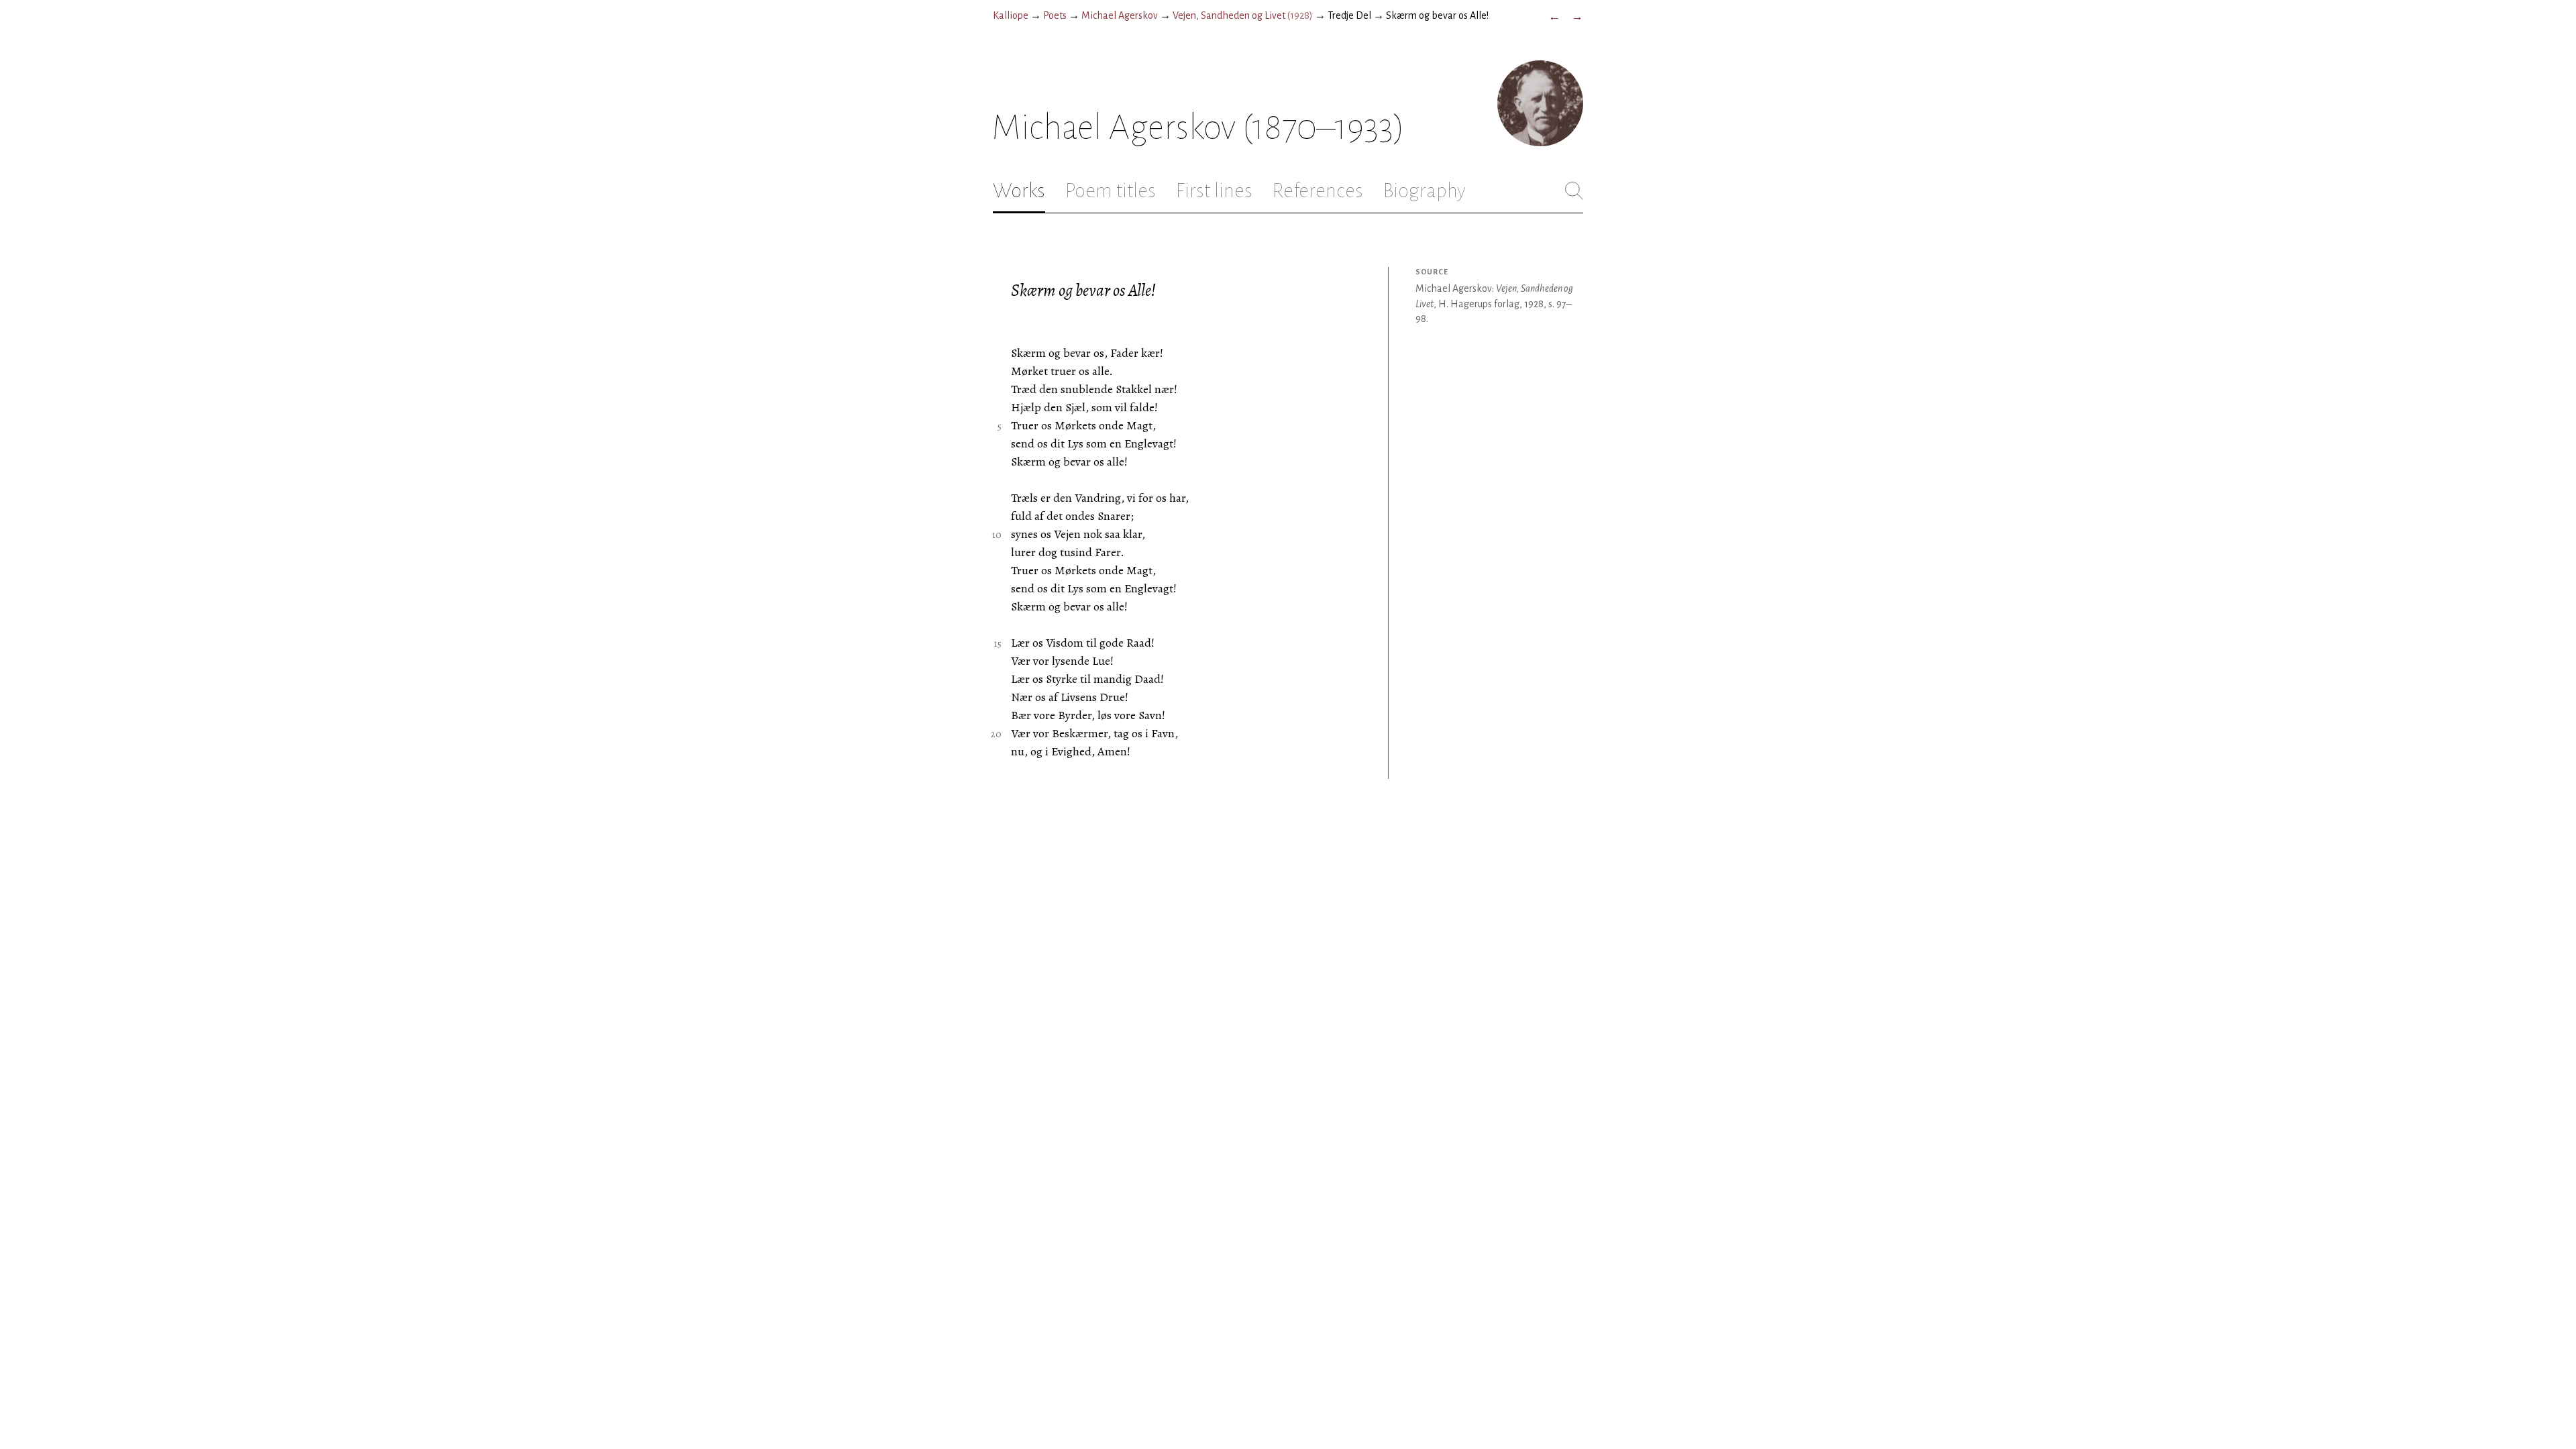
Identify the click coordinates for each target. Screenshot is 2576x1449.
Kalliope (1011, 15)
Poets (1055, 15)
